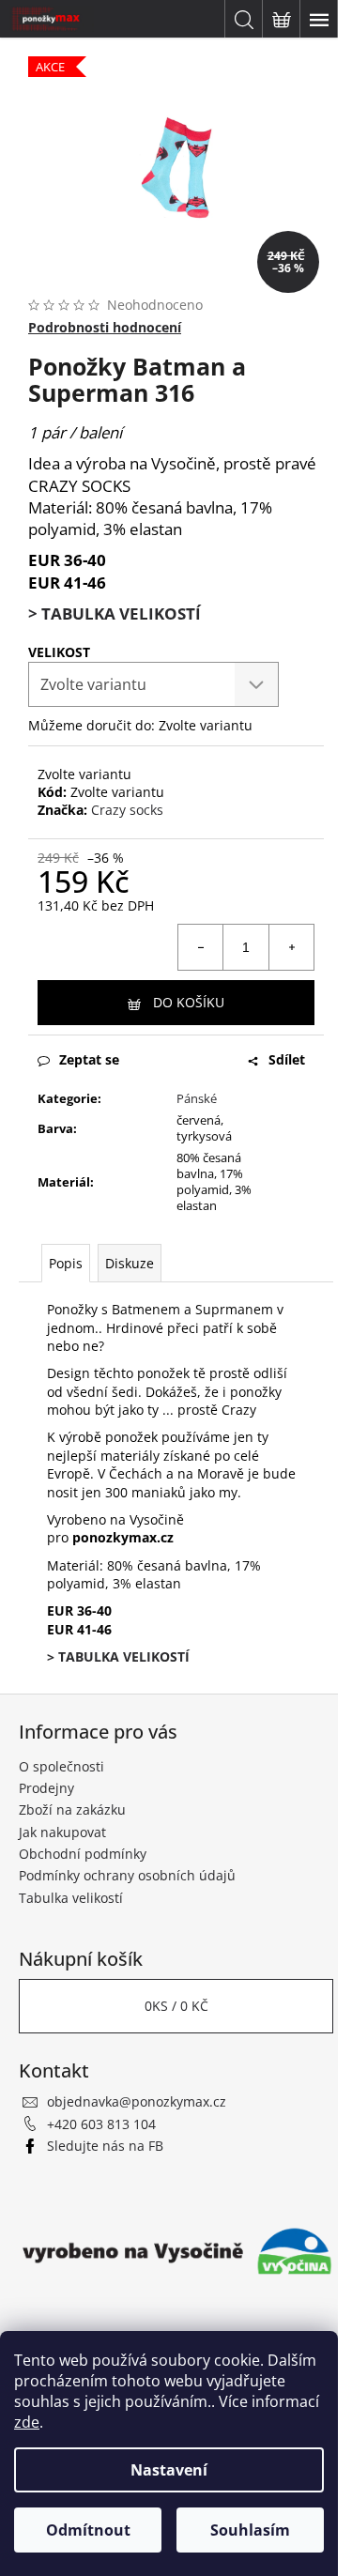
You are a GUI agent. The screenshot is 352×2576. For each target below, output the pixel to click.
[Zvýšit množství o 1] (291, 947)
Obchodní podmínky (83, 1854)
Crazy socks (127, 810)
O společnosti (61, 1766)
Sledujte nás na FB (105, 2146)
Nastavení (169, 2470)
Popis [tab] (66, 1263)
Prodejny (46, 1788)
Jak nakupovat (62, 1832)
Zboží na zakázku (72, 1809)
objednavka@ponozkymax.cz (137, 2101)
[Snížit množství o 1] (201, 947)
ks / (176, 2006)
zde (27, 2422)
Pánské (197, 1098)
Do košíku (189, 1002)
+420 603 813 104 (101, 2124)
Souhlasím (250, 2530)
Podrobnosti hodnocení (105, 327)
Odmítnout (88, 2530)
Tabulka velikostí (71, 1898)
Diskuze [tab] (130, 1263)
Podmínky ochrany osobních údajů (127, 1875)
